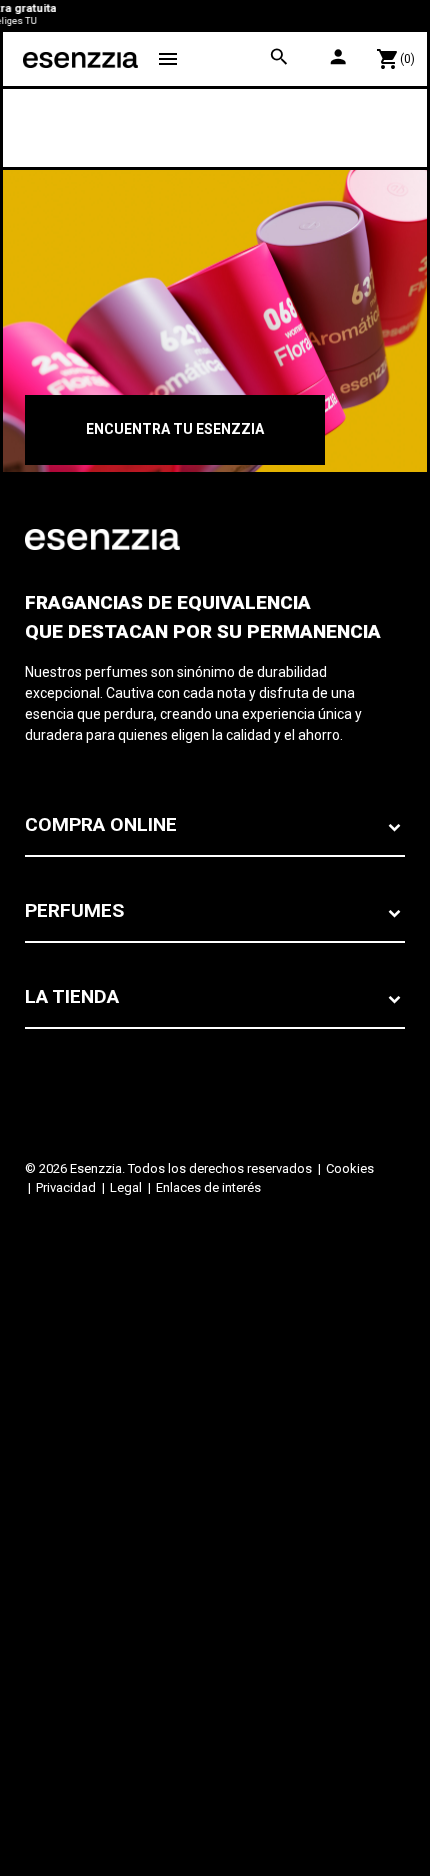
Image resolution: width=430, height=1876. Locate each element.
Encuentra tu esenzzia (175, 429)
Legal (126, 1187)
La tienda (72, 996)
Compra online (101, 824)
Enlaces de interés (208, 1187)
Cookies (350, 1168)
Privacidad (66, 1187)
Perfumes (74, 910)
